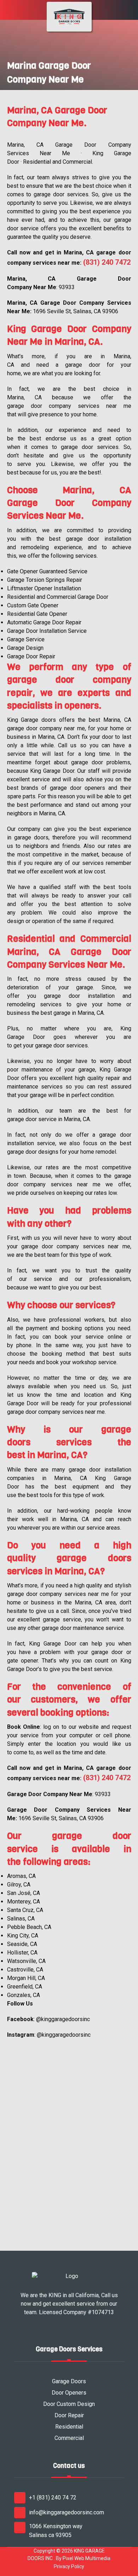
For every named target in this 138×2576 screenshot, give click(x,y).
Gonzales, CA (24, 1995)
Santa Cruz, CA (25, 1910)
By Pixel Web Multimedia (83, 2558)
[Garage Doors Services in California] (69, 17)
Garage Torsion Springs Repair (45, 580)
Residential (69, 2427)
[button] (8, 12)
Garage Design (25, 648)
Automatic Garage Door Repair (44, 622)
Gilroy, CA (19, 1885)
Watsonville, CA (26, 1961)
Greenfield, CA (25, 1987)
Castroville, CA (25, 1970)
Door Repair (69, 2415)
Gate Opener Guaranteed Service (47, 571)
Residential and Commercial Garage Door (58, 597)
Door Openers (69, 2393)
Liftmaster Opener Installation (44, 588)
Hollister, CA (22, 1953)
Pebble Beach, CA (29, 1927)
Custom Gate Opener (33, 605)
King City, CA (23, 1936)
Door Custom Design (69, 2404)
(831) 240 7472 (107, 262)
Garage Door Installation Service (47, 631)
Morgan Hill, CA (26, 1978)
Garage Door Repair (31, 656)
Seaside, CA (22, 1944)
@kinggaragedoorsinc (63, 2019)
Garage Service (26, 639)
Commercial (69, 2438)
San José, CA (24, 1893)
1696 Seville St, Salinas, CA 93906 (76, 311)
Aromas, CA (21, 1876)
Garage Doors (69, 2381)
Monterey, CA (24, 1902)
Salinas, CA (21, 1919)
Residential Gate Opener (37, 614)
